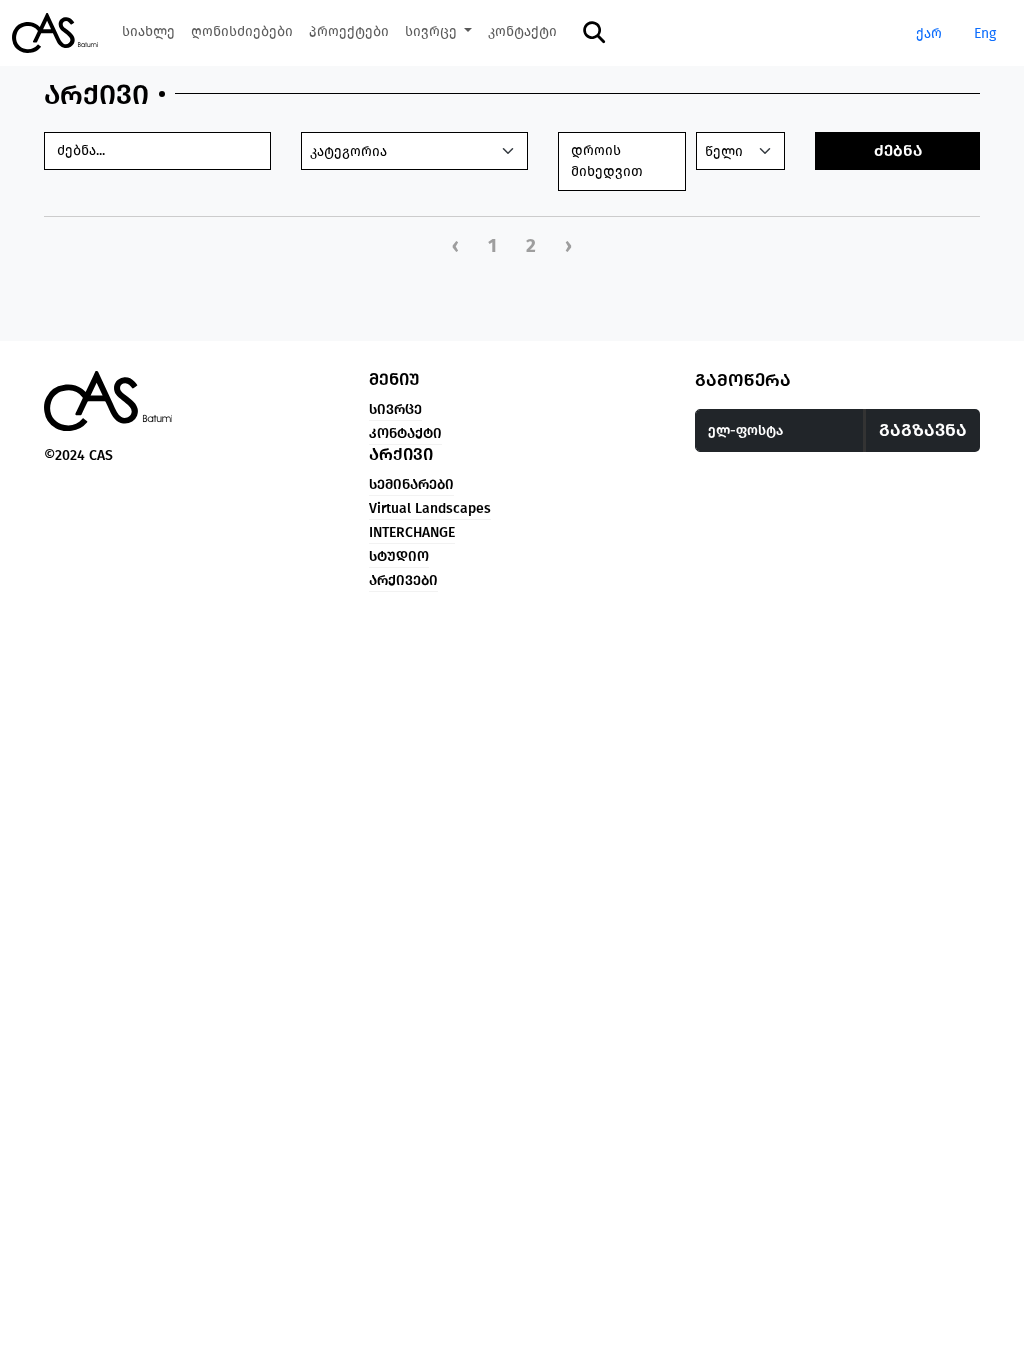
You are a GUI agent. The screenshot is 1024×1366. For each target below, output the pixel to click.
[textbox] (414, 152)
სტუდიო (399, 556)
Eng (985, 33)
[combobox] (414, 151)
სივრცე (395, 409)
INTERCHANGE (412, 532)
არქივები (403, 580)
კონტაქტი (405, 433)
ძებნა (898, 150)
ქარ (929, 33)
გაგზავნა (923, 430)
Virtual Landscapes (430, 508)
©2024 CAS (78, 455)
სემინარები (411, 484)
